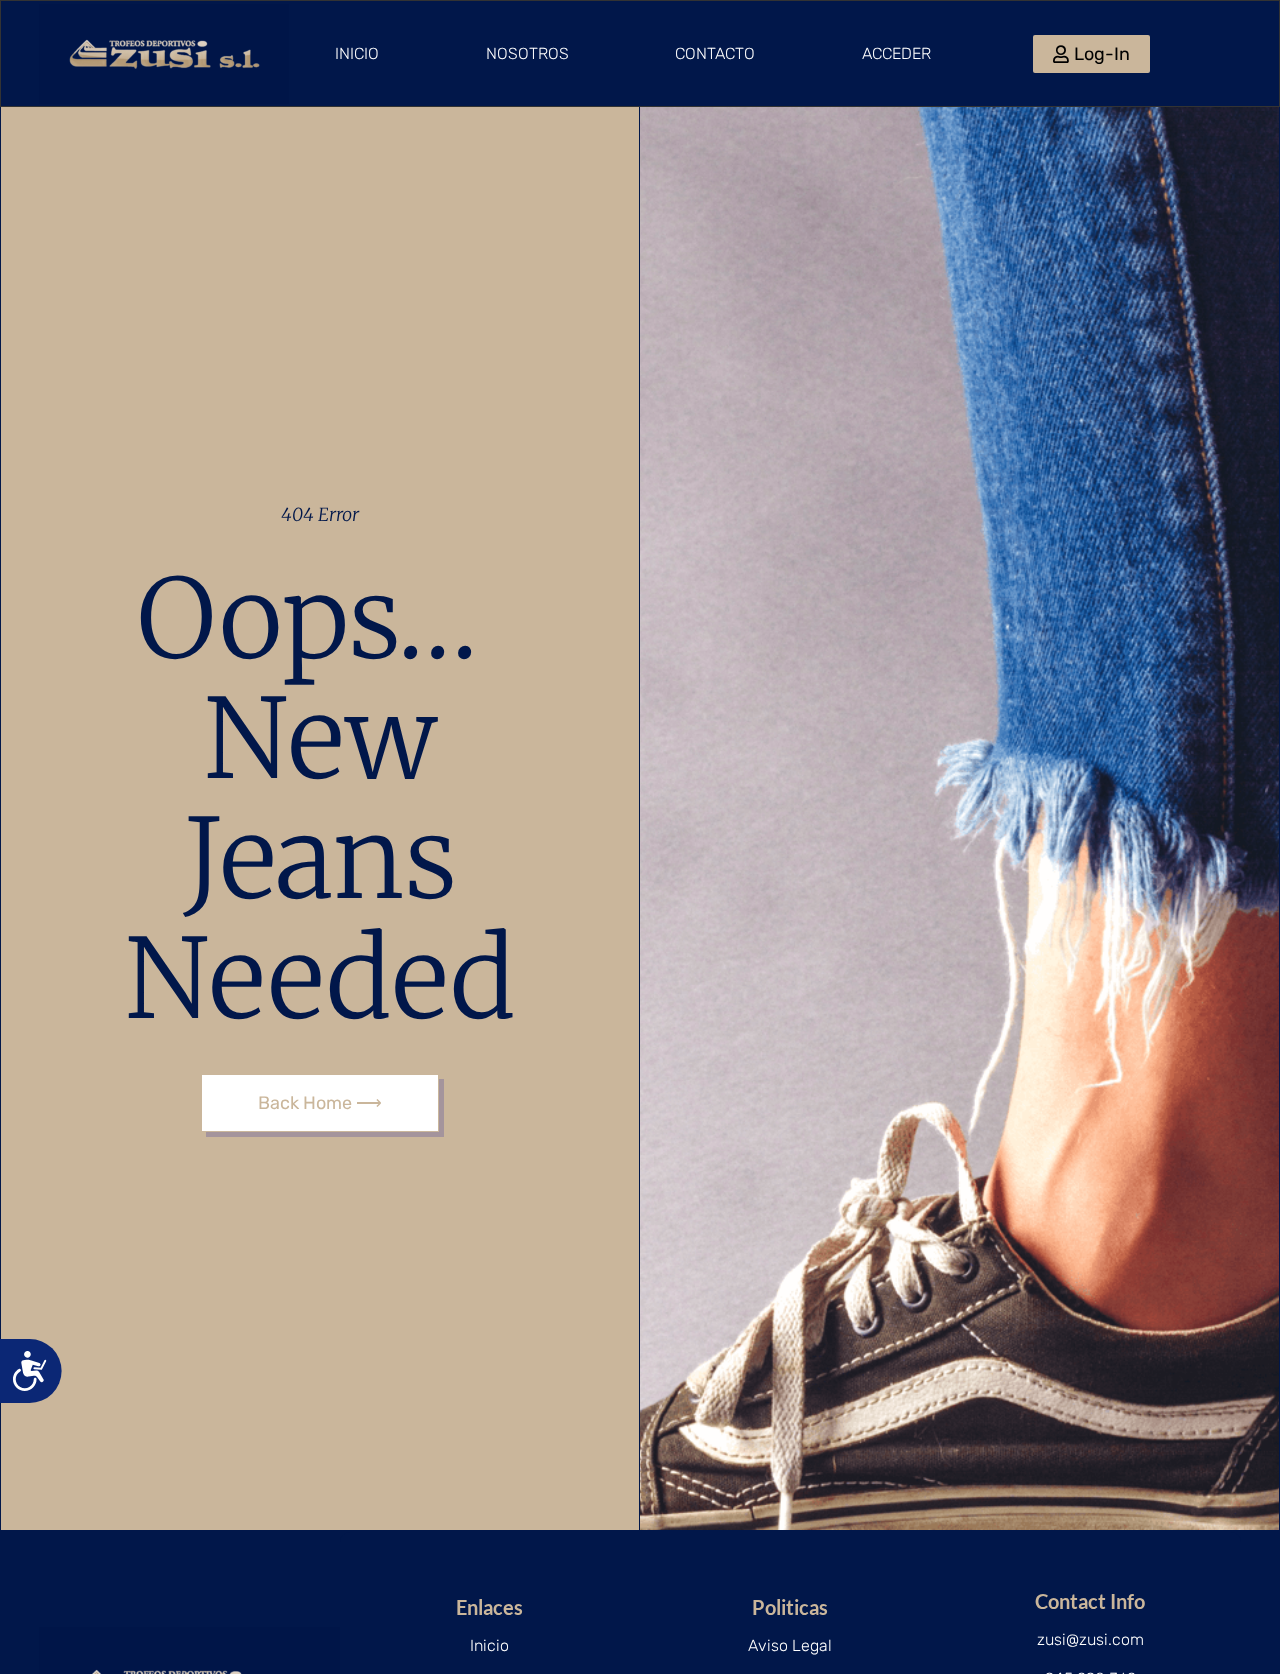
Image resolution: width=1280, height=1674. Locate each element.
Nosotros (527, 53)
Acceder (896, 53)
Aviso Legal (790, 1645)
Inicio (357, 53)
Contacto (715, 53)
